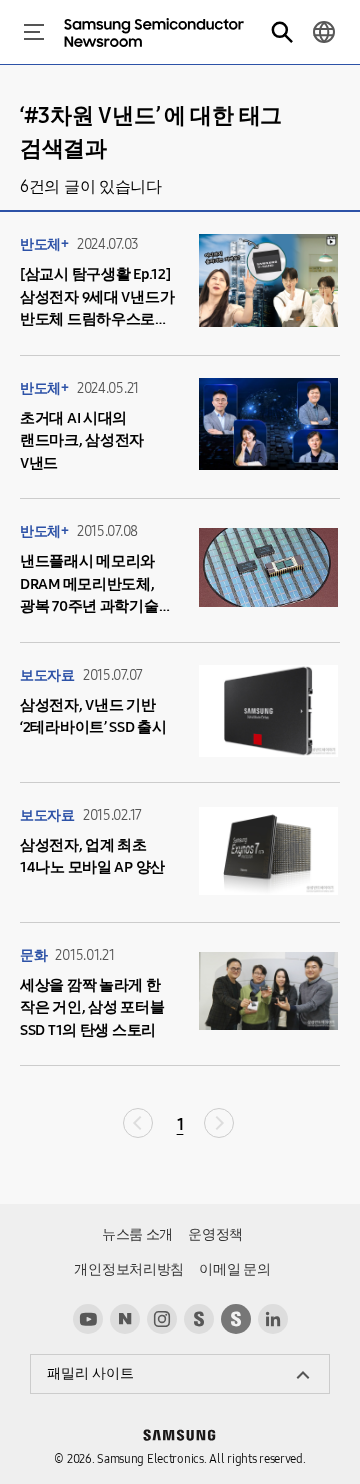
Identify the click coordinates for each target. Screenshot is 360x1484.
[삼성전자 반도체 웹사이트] (236, 1319)
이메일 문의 (234, 1269)
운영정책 (215, 1234)
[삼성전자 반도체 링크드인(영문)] (273, 1319)
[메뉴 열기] (34, 32)
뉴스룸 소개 (137, 1234)
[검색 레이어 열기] (282, 32)
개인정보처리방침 (129, 1269)
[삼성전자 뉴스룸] (199, 1319)
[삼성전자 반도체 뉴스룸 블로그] (125, 1319)
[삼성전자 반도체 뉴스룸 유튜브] (88, 1319)
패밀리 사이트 (90, 1373)
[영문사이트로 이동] (324, 32)
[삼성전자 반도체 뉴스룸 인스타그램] (162, 1319)
